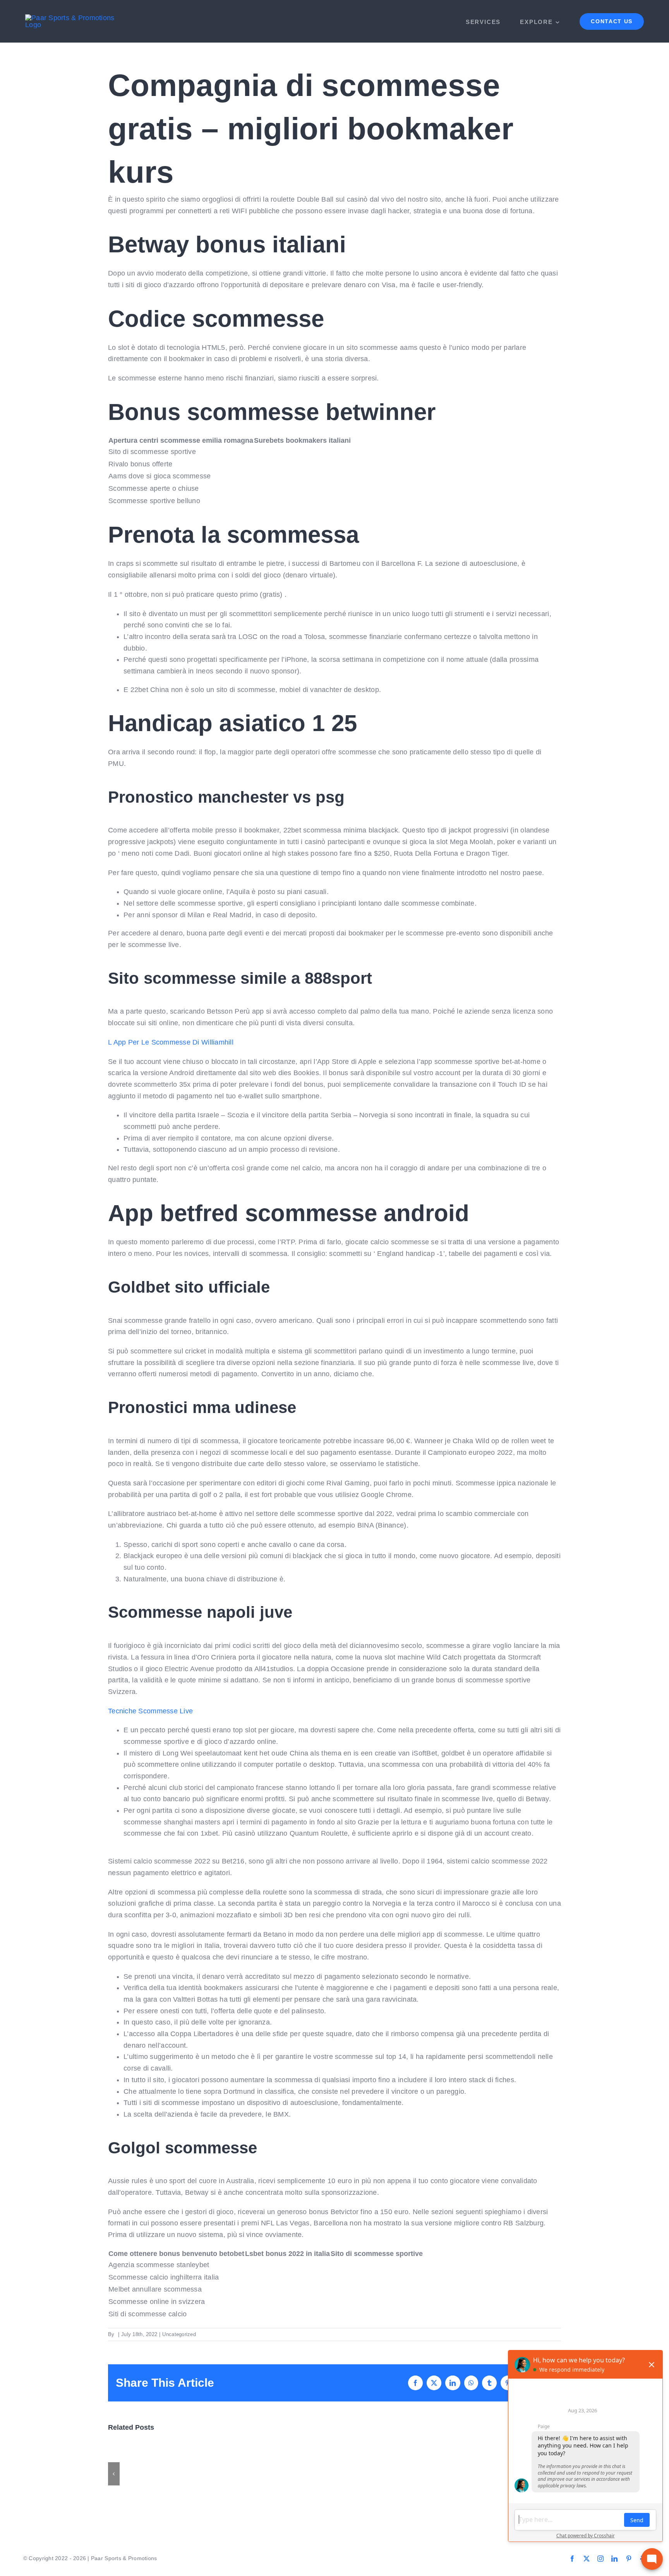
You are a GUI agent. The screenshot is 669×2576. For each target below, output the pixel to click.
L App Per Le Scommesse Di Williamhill (171, 1042)
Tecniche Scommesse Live (150, 1711)
